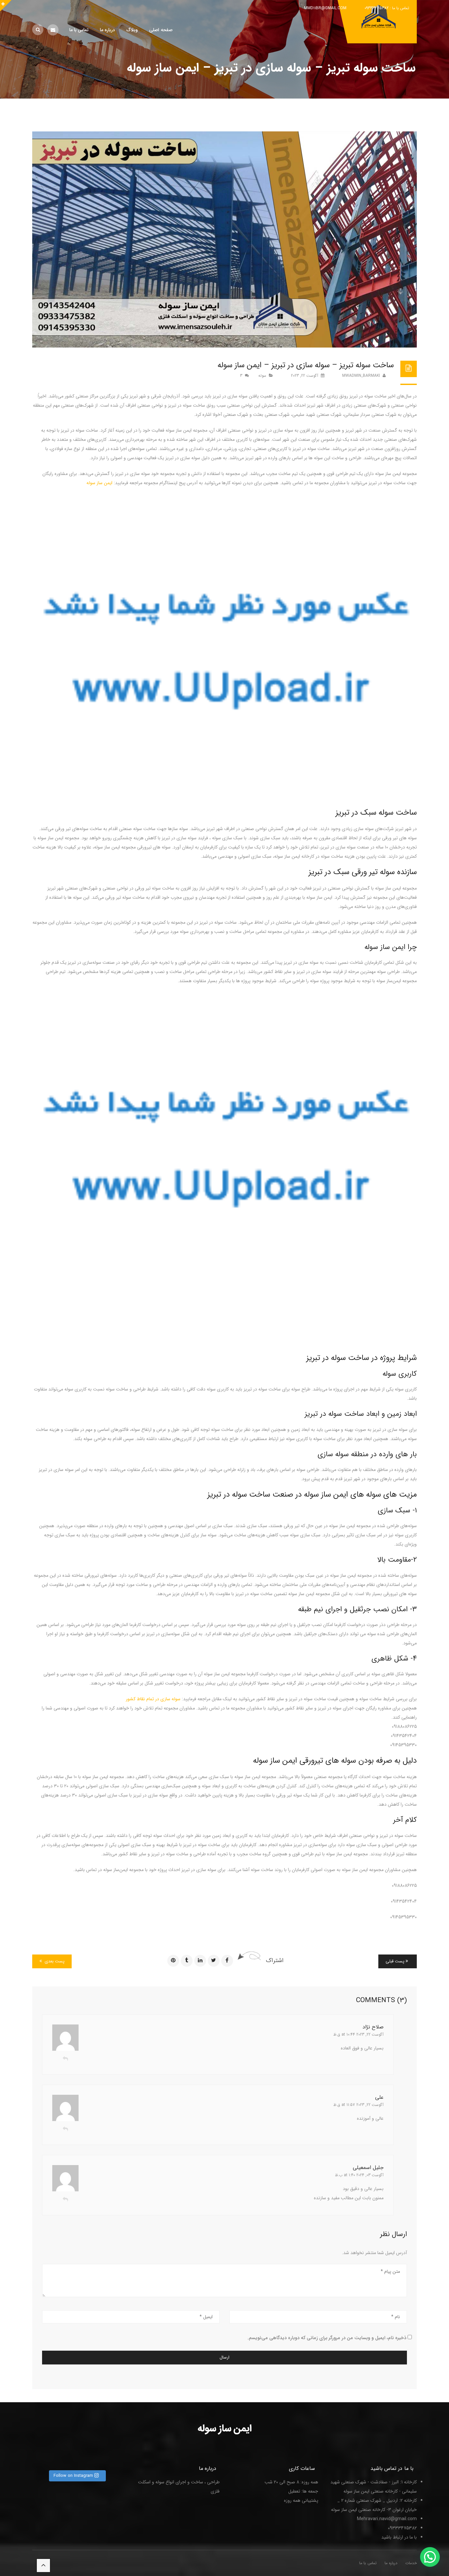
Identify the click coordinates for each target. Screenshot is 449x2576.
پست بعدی (54, 1961)
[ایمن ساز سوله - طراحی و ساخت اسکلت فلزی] (380, 21)
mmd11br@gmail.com (325, 8)
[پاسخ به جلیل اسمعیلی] (65, 2200)
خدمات (411, 2563)
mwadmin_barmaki (362, 376)
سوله (262, 376)
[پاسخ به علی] (65, 2130)
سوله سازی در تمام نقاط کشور (153, 1699)
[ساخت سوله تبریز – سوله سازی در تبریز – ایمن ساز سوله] (225, 239)
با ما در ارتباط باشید (399, 2537)
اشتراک (275, 1960)
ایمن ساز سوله (99, 483)
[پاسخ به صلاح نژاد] (65, 2059)
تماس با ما (368, 2563)
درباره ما (391, 2563)
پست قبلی (396, 1961)
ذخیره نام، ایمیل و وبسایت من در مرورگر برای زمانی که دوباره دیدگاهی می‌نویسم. (327, 2338)
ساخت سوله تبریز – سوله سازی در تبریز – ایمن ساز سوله (306, 365)
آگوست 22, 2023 (305, 376)
